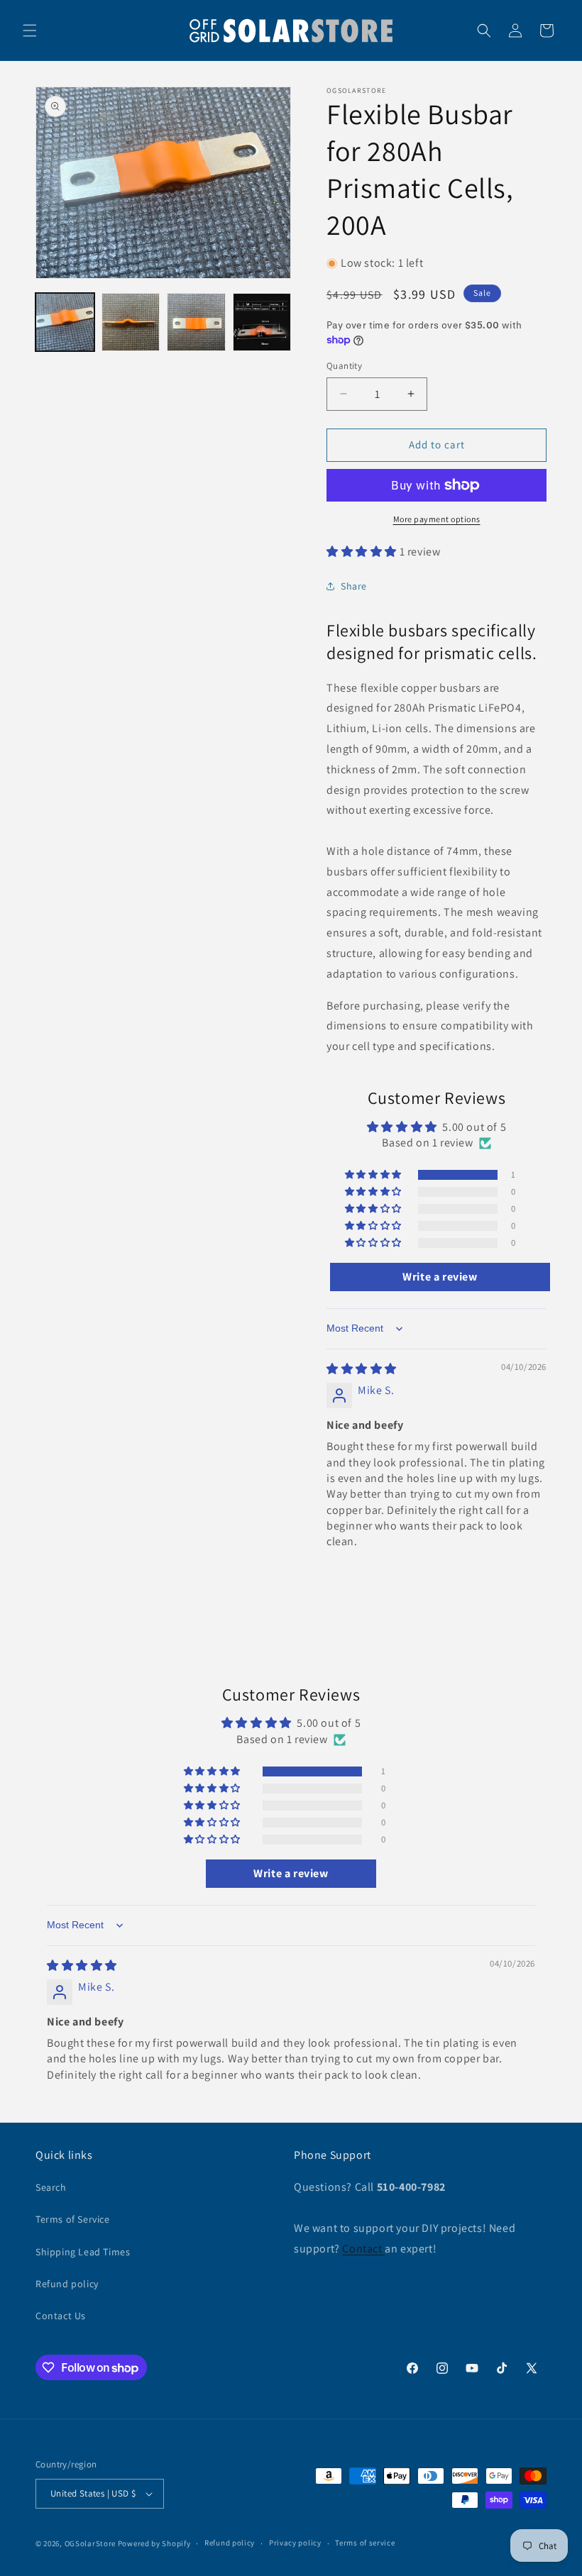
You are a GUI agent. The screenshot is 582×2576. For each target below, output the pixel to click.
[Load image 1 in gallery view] (65, 322)
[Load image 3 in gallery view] (196, 322)
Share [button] (354, 586)
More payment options (437, 519)
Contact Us (61, 2316)
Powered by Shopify (154, 2543)
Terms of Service (73, 2219)
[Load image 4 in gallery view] (262, 322)
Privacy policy (295, 2543)
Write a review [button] (440, 1277)
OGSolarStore (90, 2543)
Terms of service (365, 2543)
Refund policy (67, 2284)
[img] (362, 1369)
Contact (363, 2249)
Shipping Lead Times (83, 2252)
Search (51, 2187)
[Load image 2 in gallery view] (131, 322)
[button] (30, 31)
